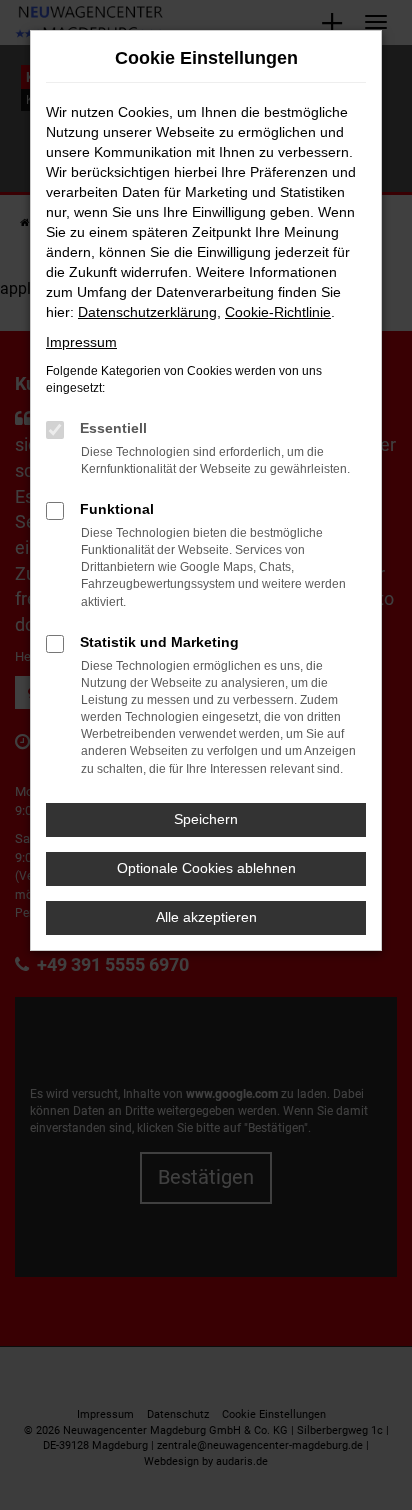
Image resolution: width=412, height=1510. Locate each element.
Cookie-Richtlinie (278, 312)
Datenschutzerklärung (147, 312)
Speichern (206, 819)
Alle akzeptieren (206, 917)
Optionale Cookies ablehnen (206, 868)
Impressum (81, 342)
